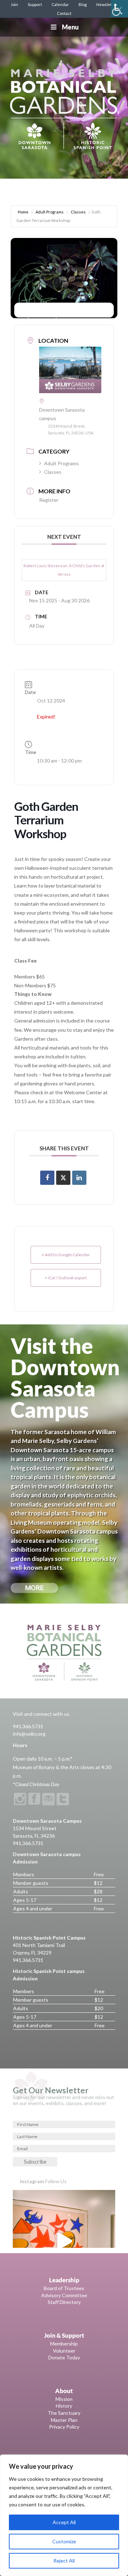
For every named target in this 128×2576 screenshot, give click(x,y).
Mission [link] (64, 2399)
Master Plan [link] (64, 2420)
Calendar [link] (60, 4)
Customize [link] (64, 2541)
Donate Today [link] (64, 2357)
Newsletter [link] (107, 4)
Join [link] (14, 4)
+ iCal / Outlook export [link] (66, 1278)
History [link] (64, 2406)
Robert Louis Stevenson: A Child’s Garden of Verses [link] (64, 570)
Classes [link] (78, 212)
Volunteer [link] (64, 2351)
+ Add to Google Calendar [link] (66, 1255)
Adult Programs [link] (50, 212)
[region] (64, 2515)
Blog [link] (83, 4)
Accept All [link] (64, 2522)
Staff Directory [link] (64, 2302)
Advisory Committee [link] (64, 2295)
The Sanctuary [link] (64, 2413)
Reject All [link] (64, 2561)
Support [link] (35, 4)
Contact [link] (64, 13)
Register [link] (49, 500)
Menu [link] (70, 27)
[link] (119, 9)
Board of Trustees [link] (64, 2288)
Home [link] (23, 212)
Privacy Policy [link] (64, 2427)
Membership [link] (64, 2344)
